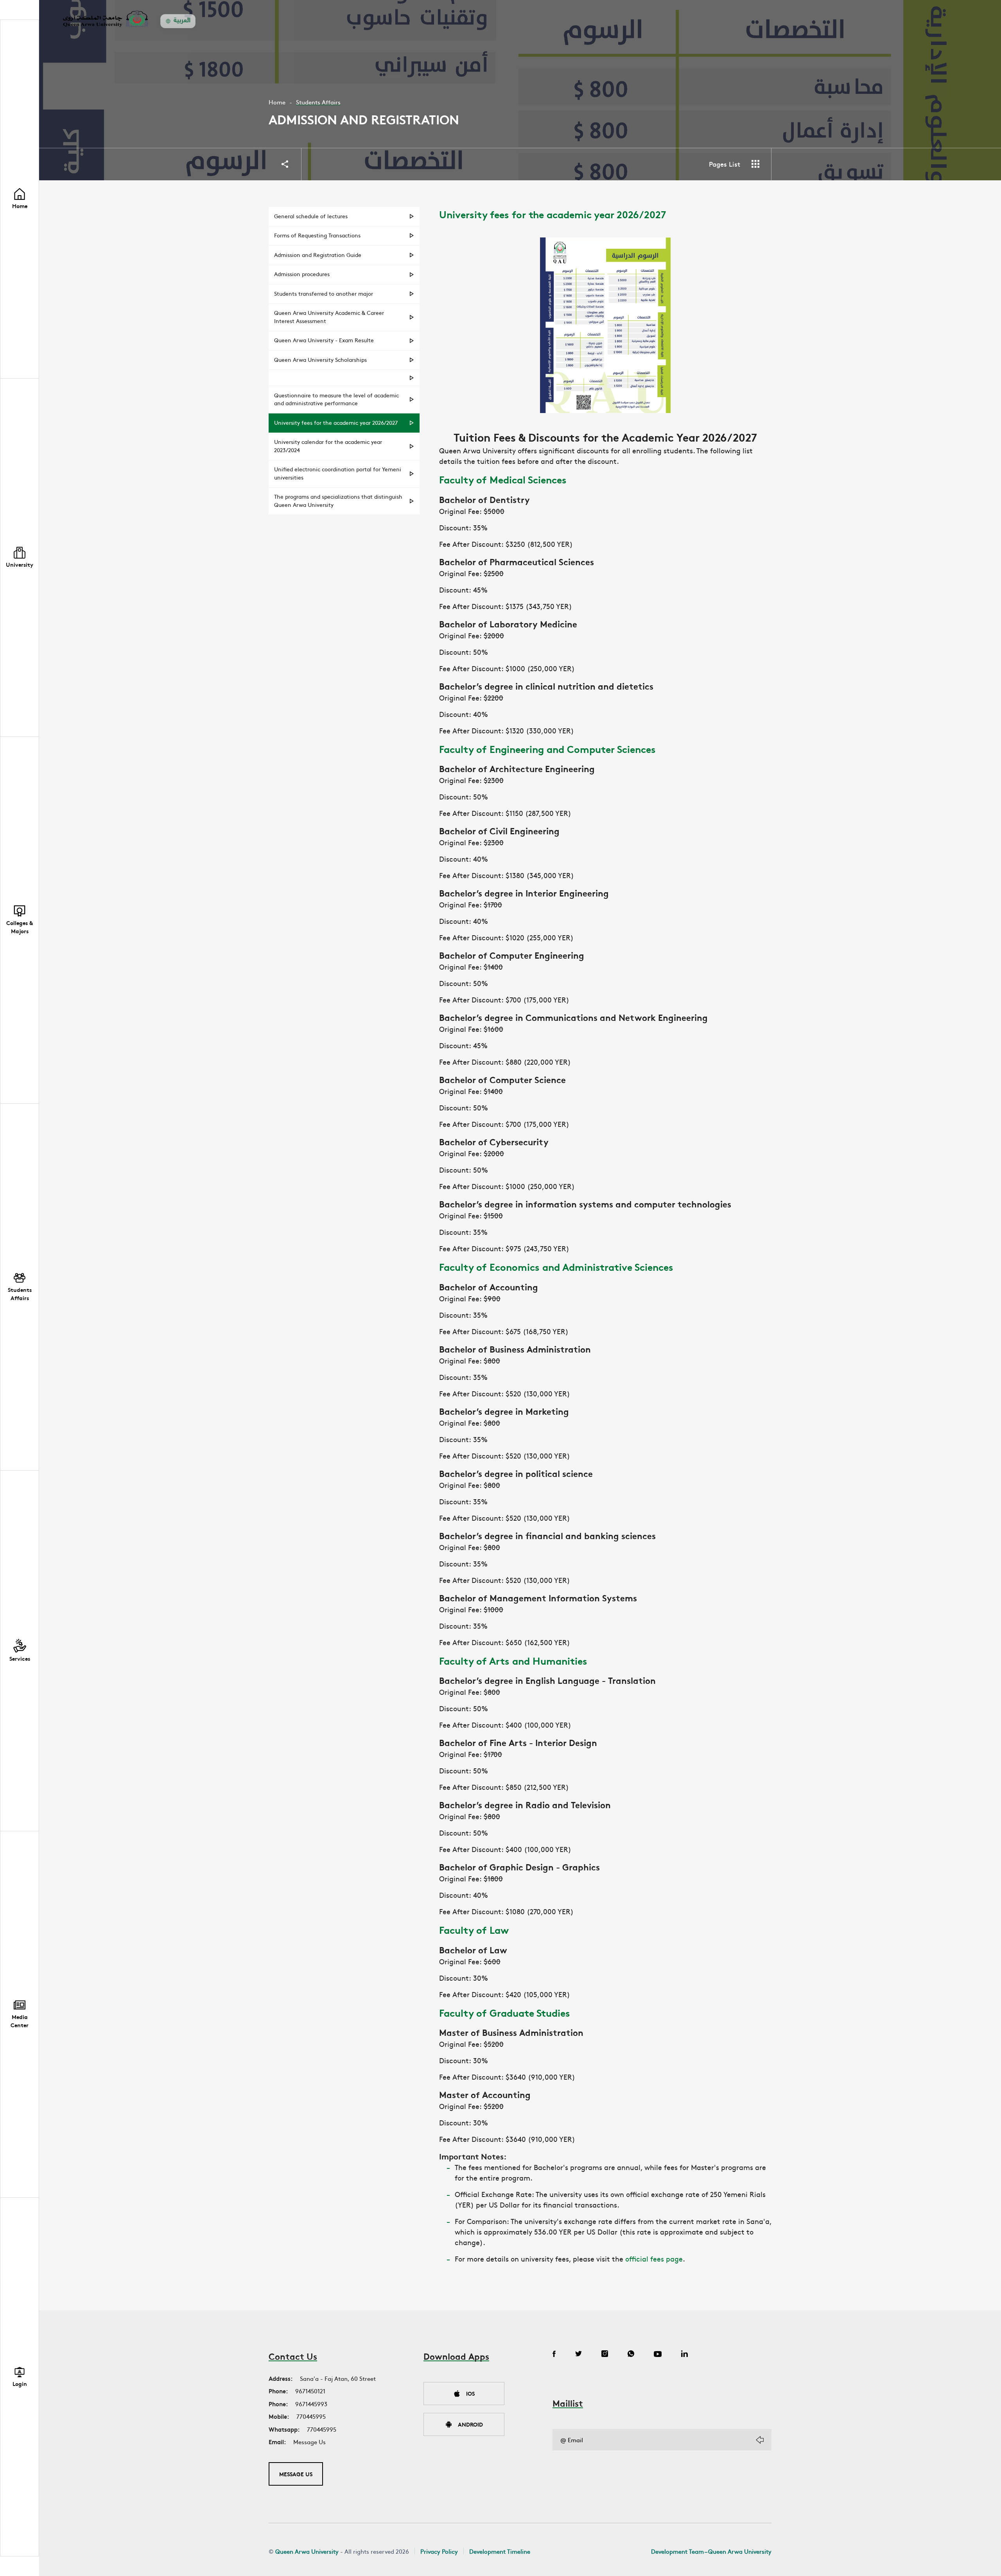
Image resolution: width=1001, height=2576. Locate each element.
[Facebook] (554, 2355)
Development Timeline (500, 2551)
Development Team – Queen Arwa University (711, 2551)
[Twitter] (579, 2355)
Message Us (309, 2442)
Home (277, 102)
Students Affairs (318, 102)
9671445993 (311, 2404)
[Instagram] (605, 2355)
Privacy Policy (439, 2551)
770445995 (311, 2416)
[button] (20, 558)
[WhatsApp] (631, 2355)
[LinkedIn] (684, 2355)
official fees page (654, 2259)
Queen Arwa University (307, 2551)
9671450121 (310, 2391)
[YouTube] (658, 2355)
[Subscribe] (760, 2440)
